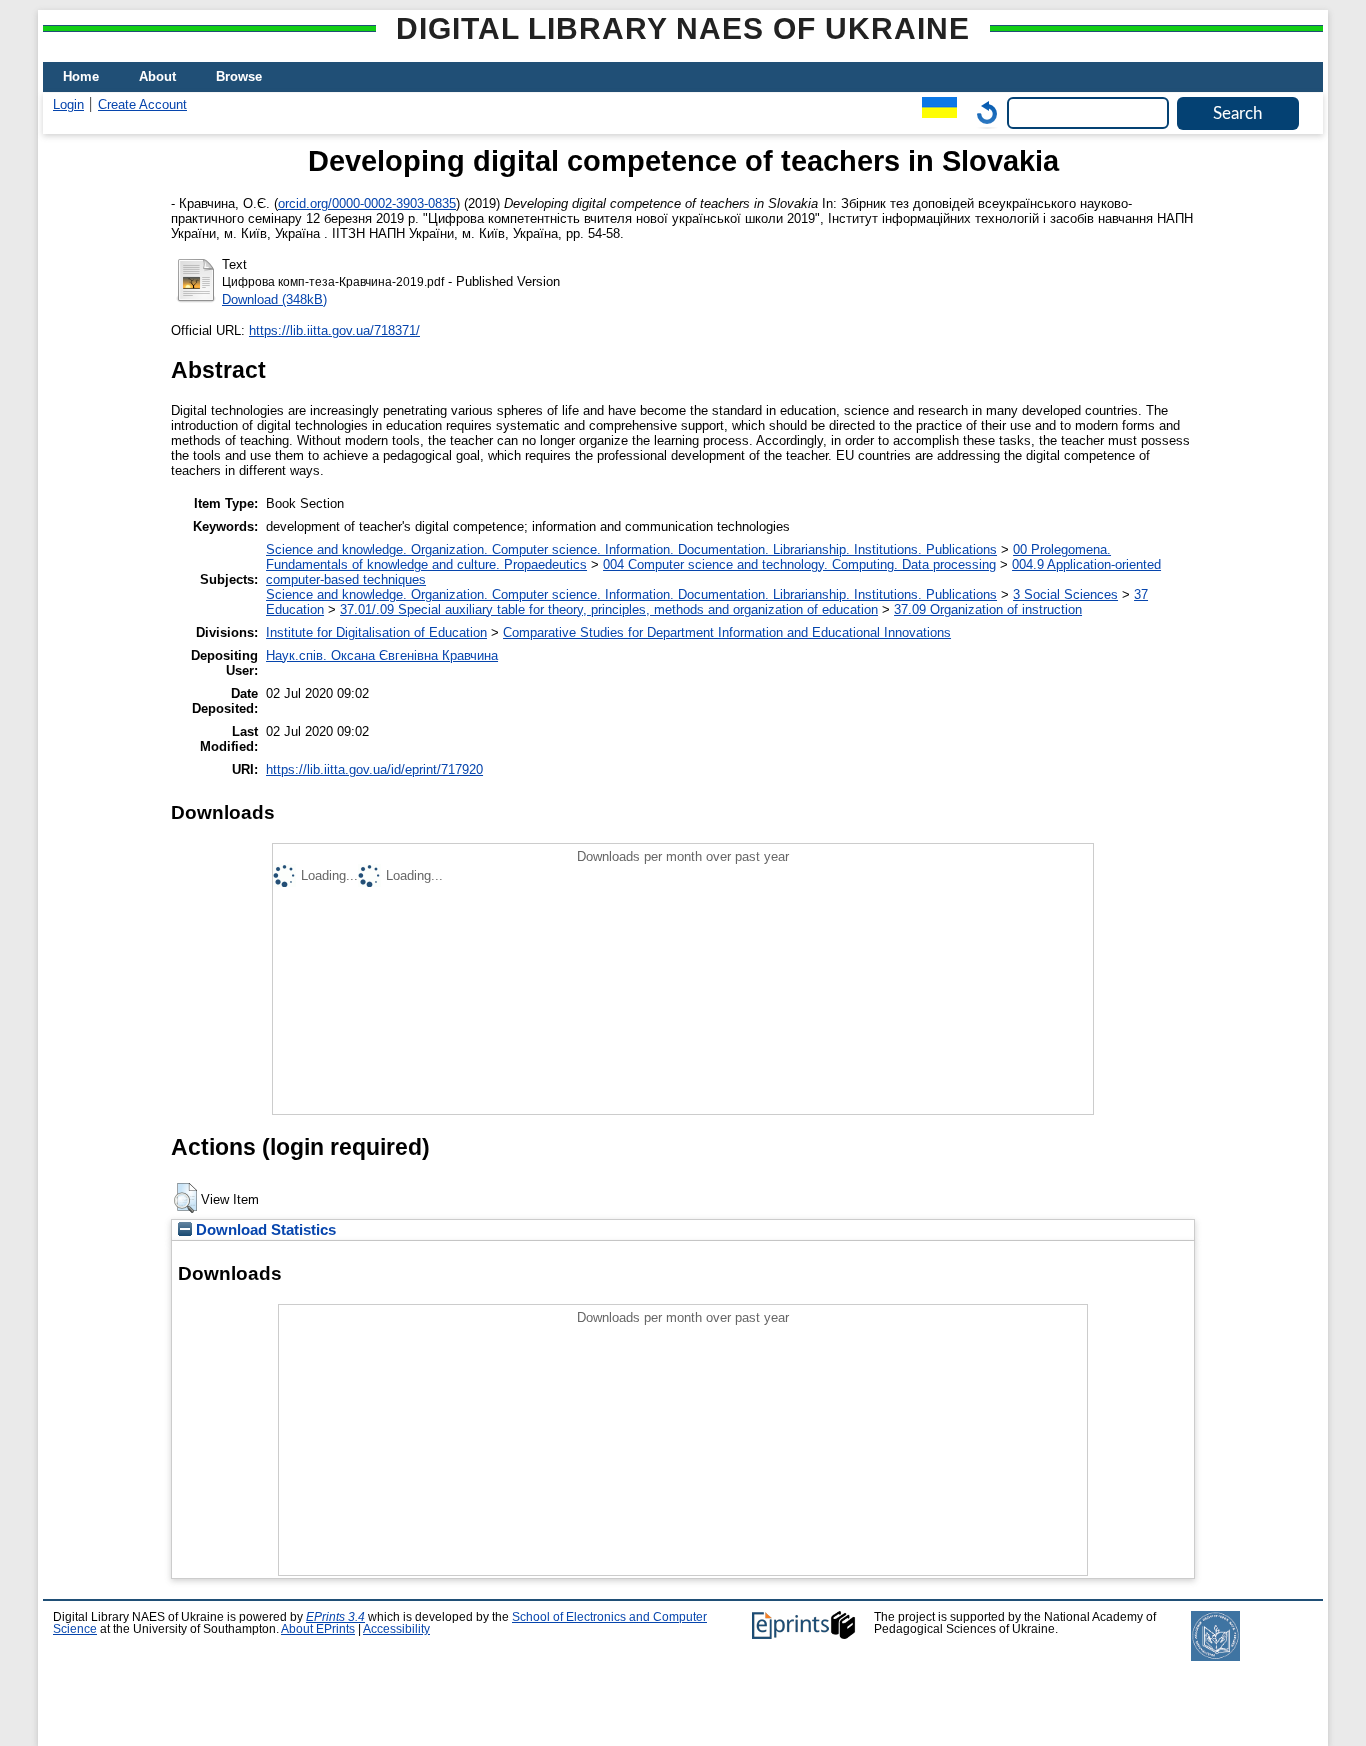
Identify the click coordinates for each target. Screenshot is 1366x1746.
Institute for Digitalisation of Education (376, 632)
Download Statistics (264, 1230)
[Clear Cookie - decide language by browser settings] (982, 112)
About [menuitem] (157, 76)
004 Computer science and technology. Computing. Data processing (799, 564)
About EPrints (318, 1629)
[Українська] (934, 112)
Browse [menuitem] (239, 76)
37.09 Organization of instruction (988, 609)
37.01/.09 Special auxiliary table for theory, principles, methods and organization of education (609, 609)
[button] (185, 1198)
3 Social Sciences (1065, 594)
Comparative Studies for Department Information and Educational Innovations (727, 632)
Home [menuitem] (81, 76)
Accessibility (396, 1629)
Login (68, 104)
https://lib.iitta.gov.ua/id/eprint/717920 (374, 769)
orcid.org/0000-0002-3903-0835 (367, 203)
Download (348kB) (274, 299)
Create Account (142, 104)
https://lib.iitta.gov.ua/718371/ (334, 330)
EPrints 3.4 (335, 1617)
